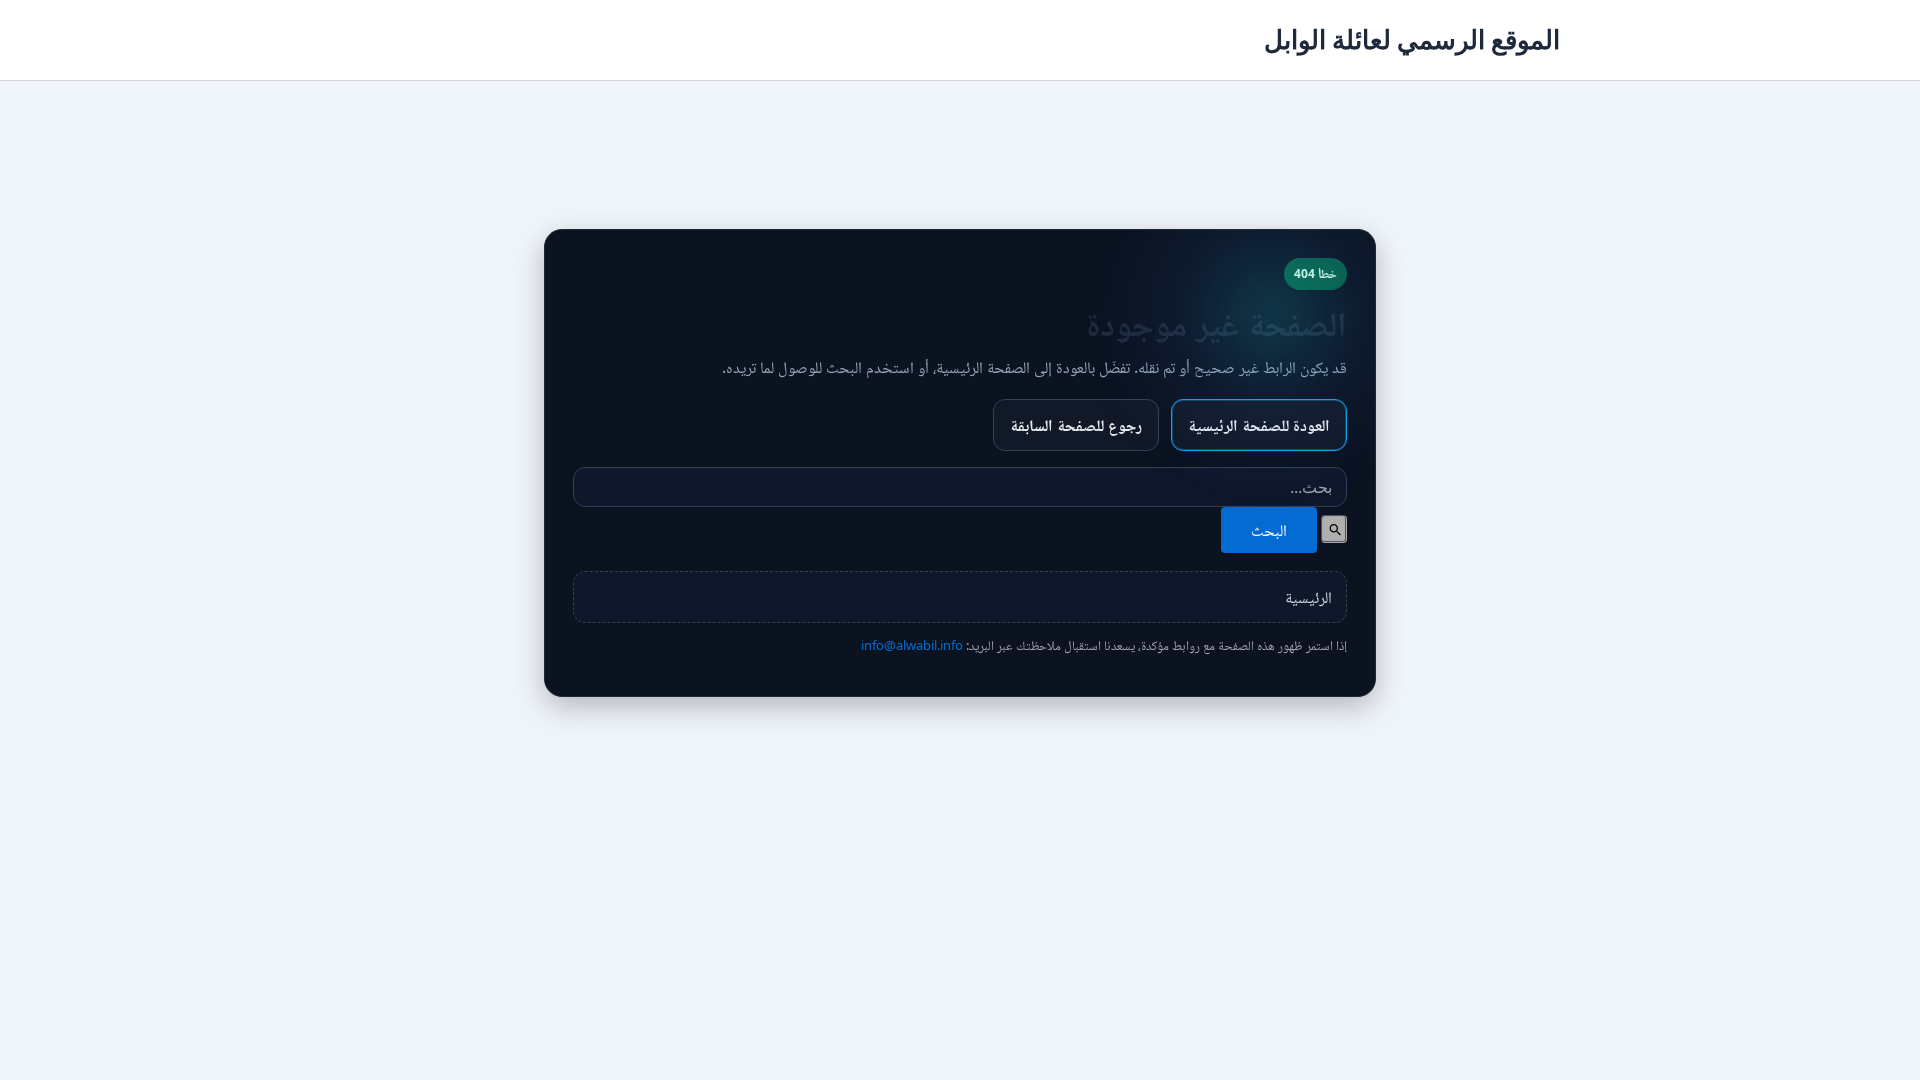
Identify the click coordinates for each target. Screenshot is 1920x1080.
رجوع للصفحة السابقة (1076, 425)
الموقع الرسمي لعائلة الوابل (1412, 39)
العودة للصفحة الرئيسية (1259, 425)
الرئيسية (1308, 597)
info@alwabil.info (912, 645)
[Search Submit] (1334, 529)
